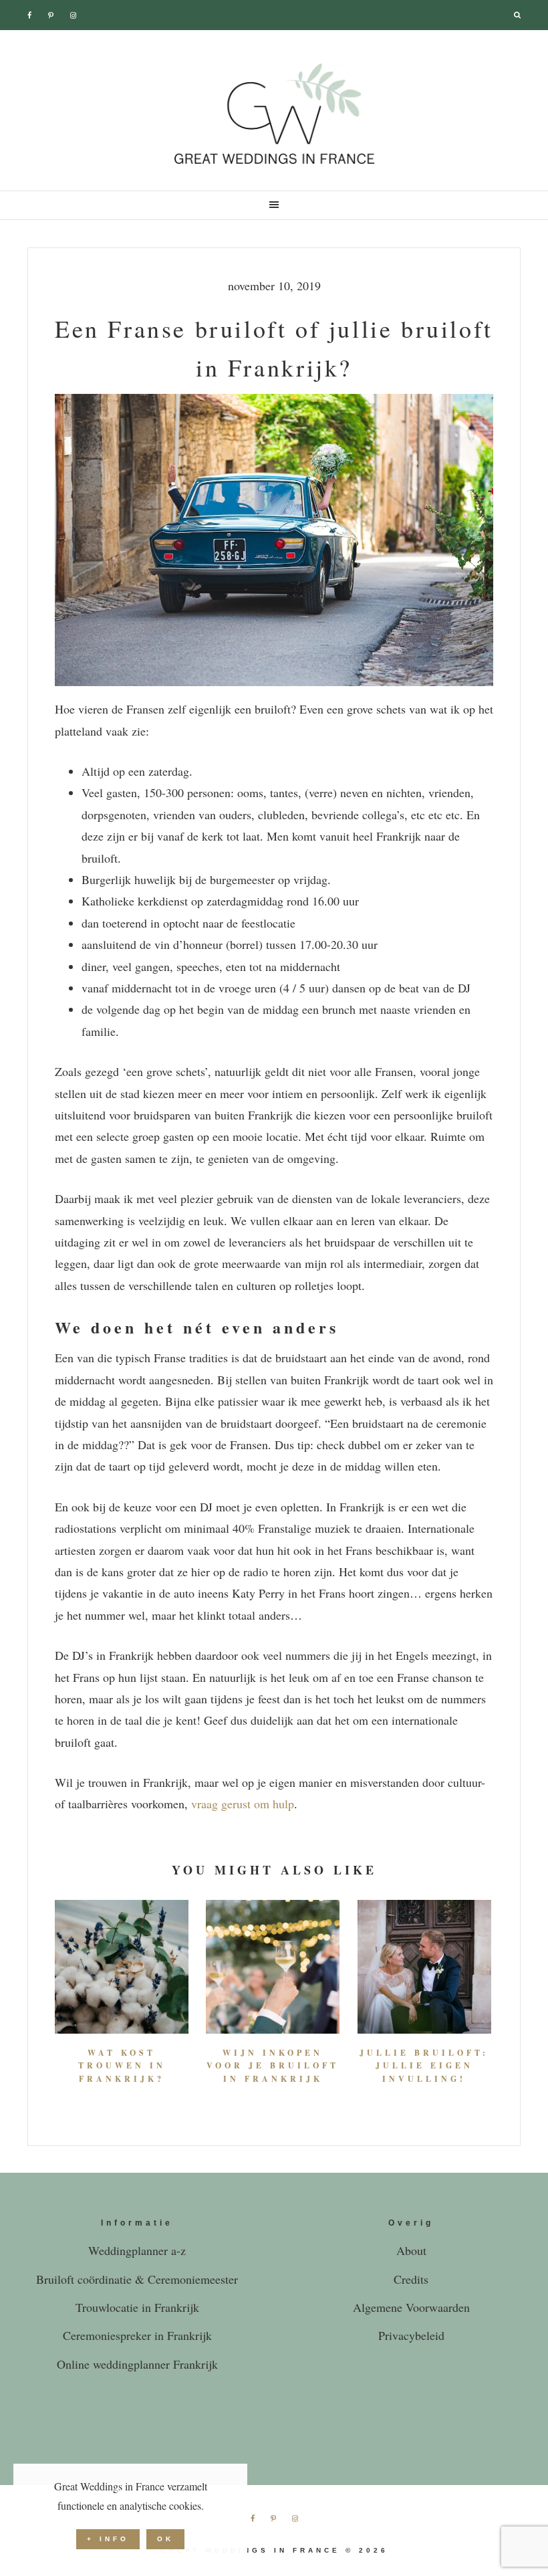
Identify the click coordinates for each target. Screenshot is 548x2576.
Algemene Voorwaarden (411, 2307)
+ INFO (108, 2539)
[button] (274, 205)
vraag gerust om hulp (243, 1804)
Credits (411, 2279)
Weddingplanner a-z (137, 2250)
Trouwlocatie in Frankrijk (137, 2307)
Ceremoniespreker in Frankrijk (137, 2335)
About (411, 2250)
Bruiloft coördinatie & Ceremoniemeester (137, 2279)
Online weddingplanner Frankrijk (137, 2364)
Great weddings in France (274, 114)
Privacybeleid (411, 2335)
